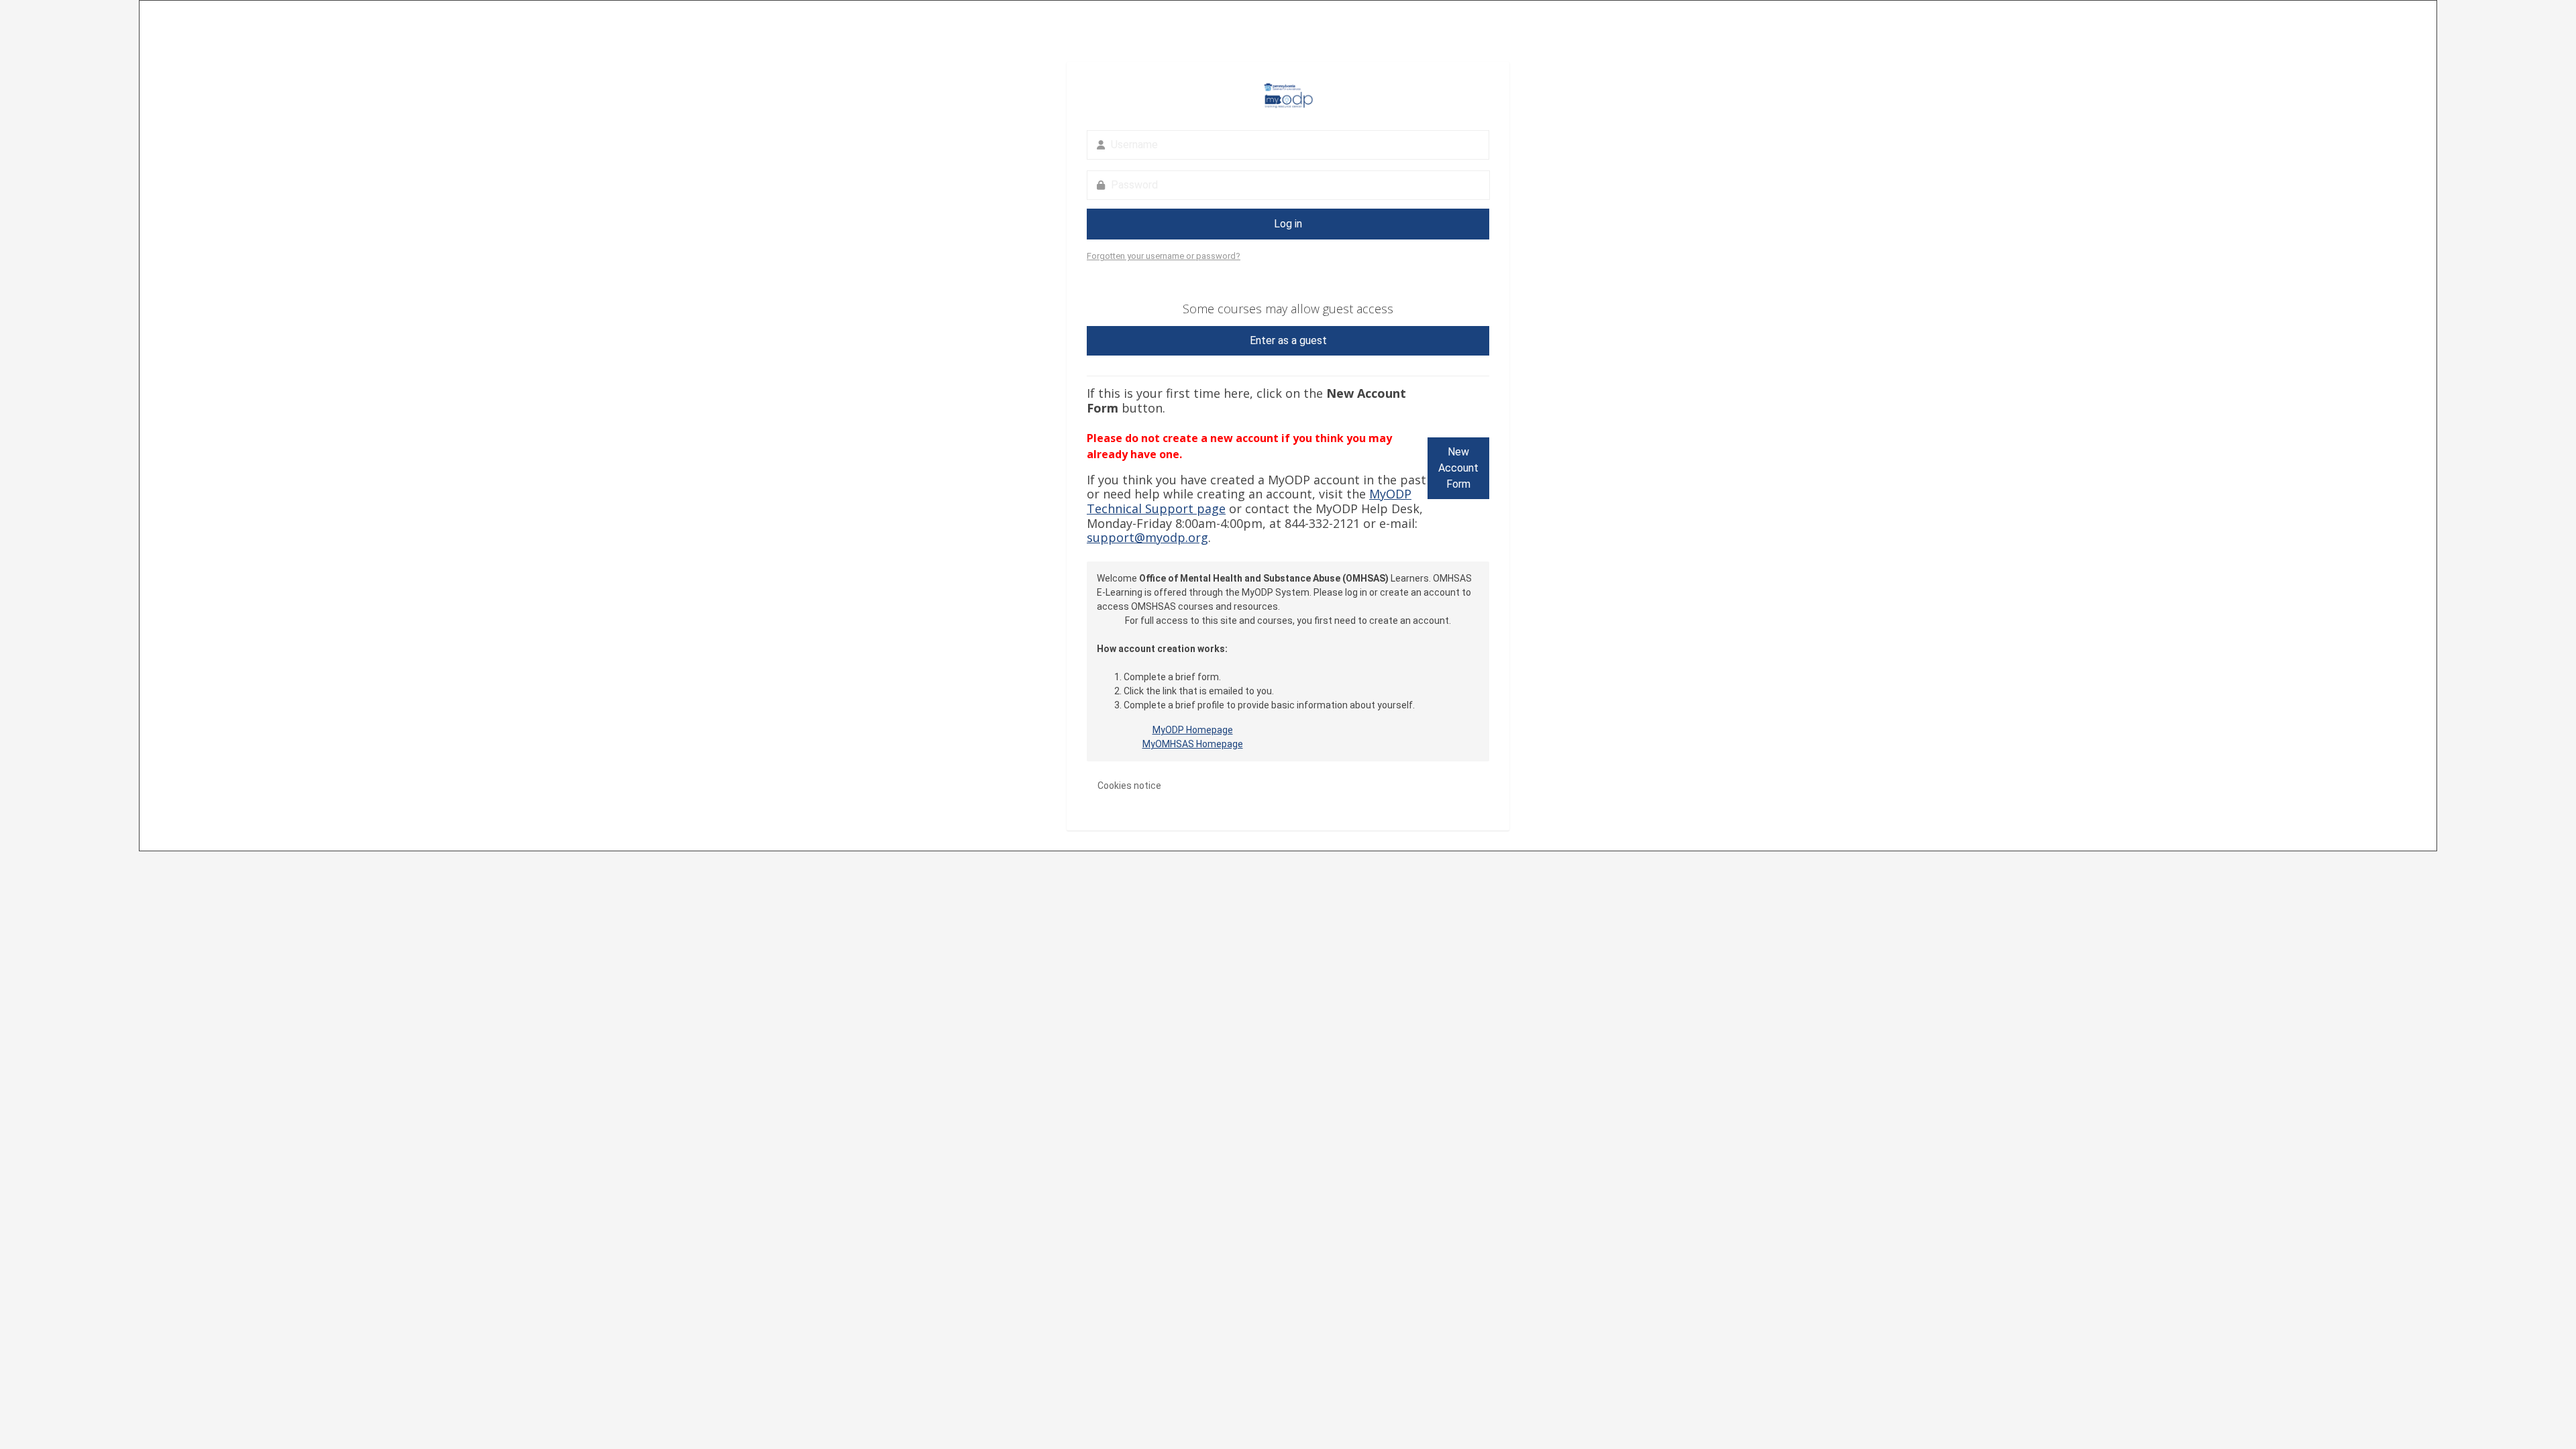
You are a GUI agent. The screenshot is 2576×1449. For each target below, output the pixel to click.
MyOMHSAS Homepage (1193, 744)
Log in (1288, 224)
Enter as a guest (1288, 340)
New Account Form (1458, 468)
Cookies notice (1129, 786)
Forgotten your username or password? (1164, 256)
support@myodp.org (1147, 537)
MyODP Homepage (1193, 730)
